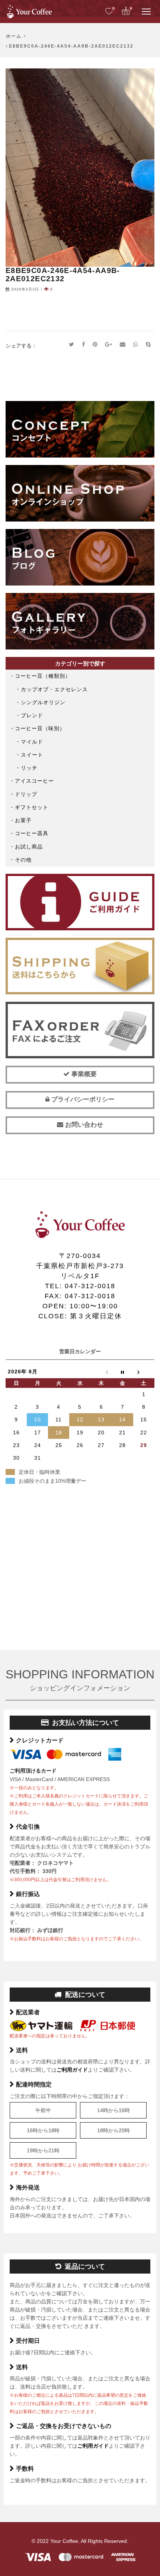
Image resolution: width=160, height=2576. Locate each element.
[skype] (148, 345)
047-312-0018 (90, 1286)
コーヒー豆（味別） (40, 728)
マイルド (32, 742)
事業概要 (83, 1074)
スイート (32, 755)
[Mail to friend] (123, 345)
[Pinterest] (95, 345)
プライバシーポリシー (82, 1099)
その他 (23, 860)
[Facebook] (84, 345)
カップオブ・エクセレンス (54, 689)
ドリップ (26, 794)
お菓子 (23, 820)
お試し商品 (29, 847)
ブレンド (32, 715)
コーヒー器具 (32, 833)
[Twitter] (72, 345)
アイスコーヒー (34, 781)
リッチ (29, 768)
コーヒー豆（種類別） (43, 676)
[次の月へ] (144, 1372)
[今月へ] (123, 1372)
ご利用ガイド (72, 2070)
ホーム (14, 36)
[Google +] (109, 345)
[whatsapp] (136, 345)
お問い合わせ (83, 1125)
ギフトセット (32, 807)
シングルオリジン (43, 702)
